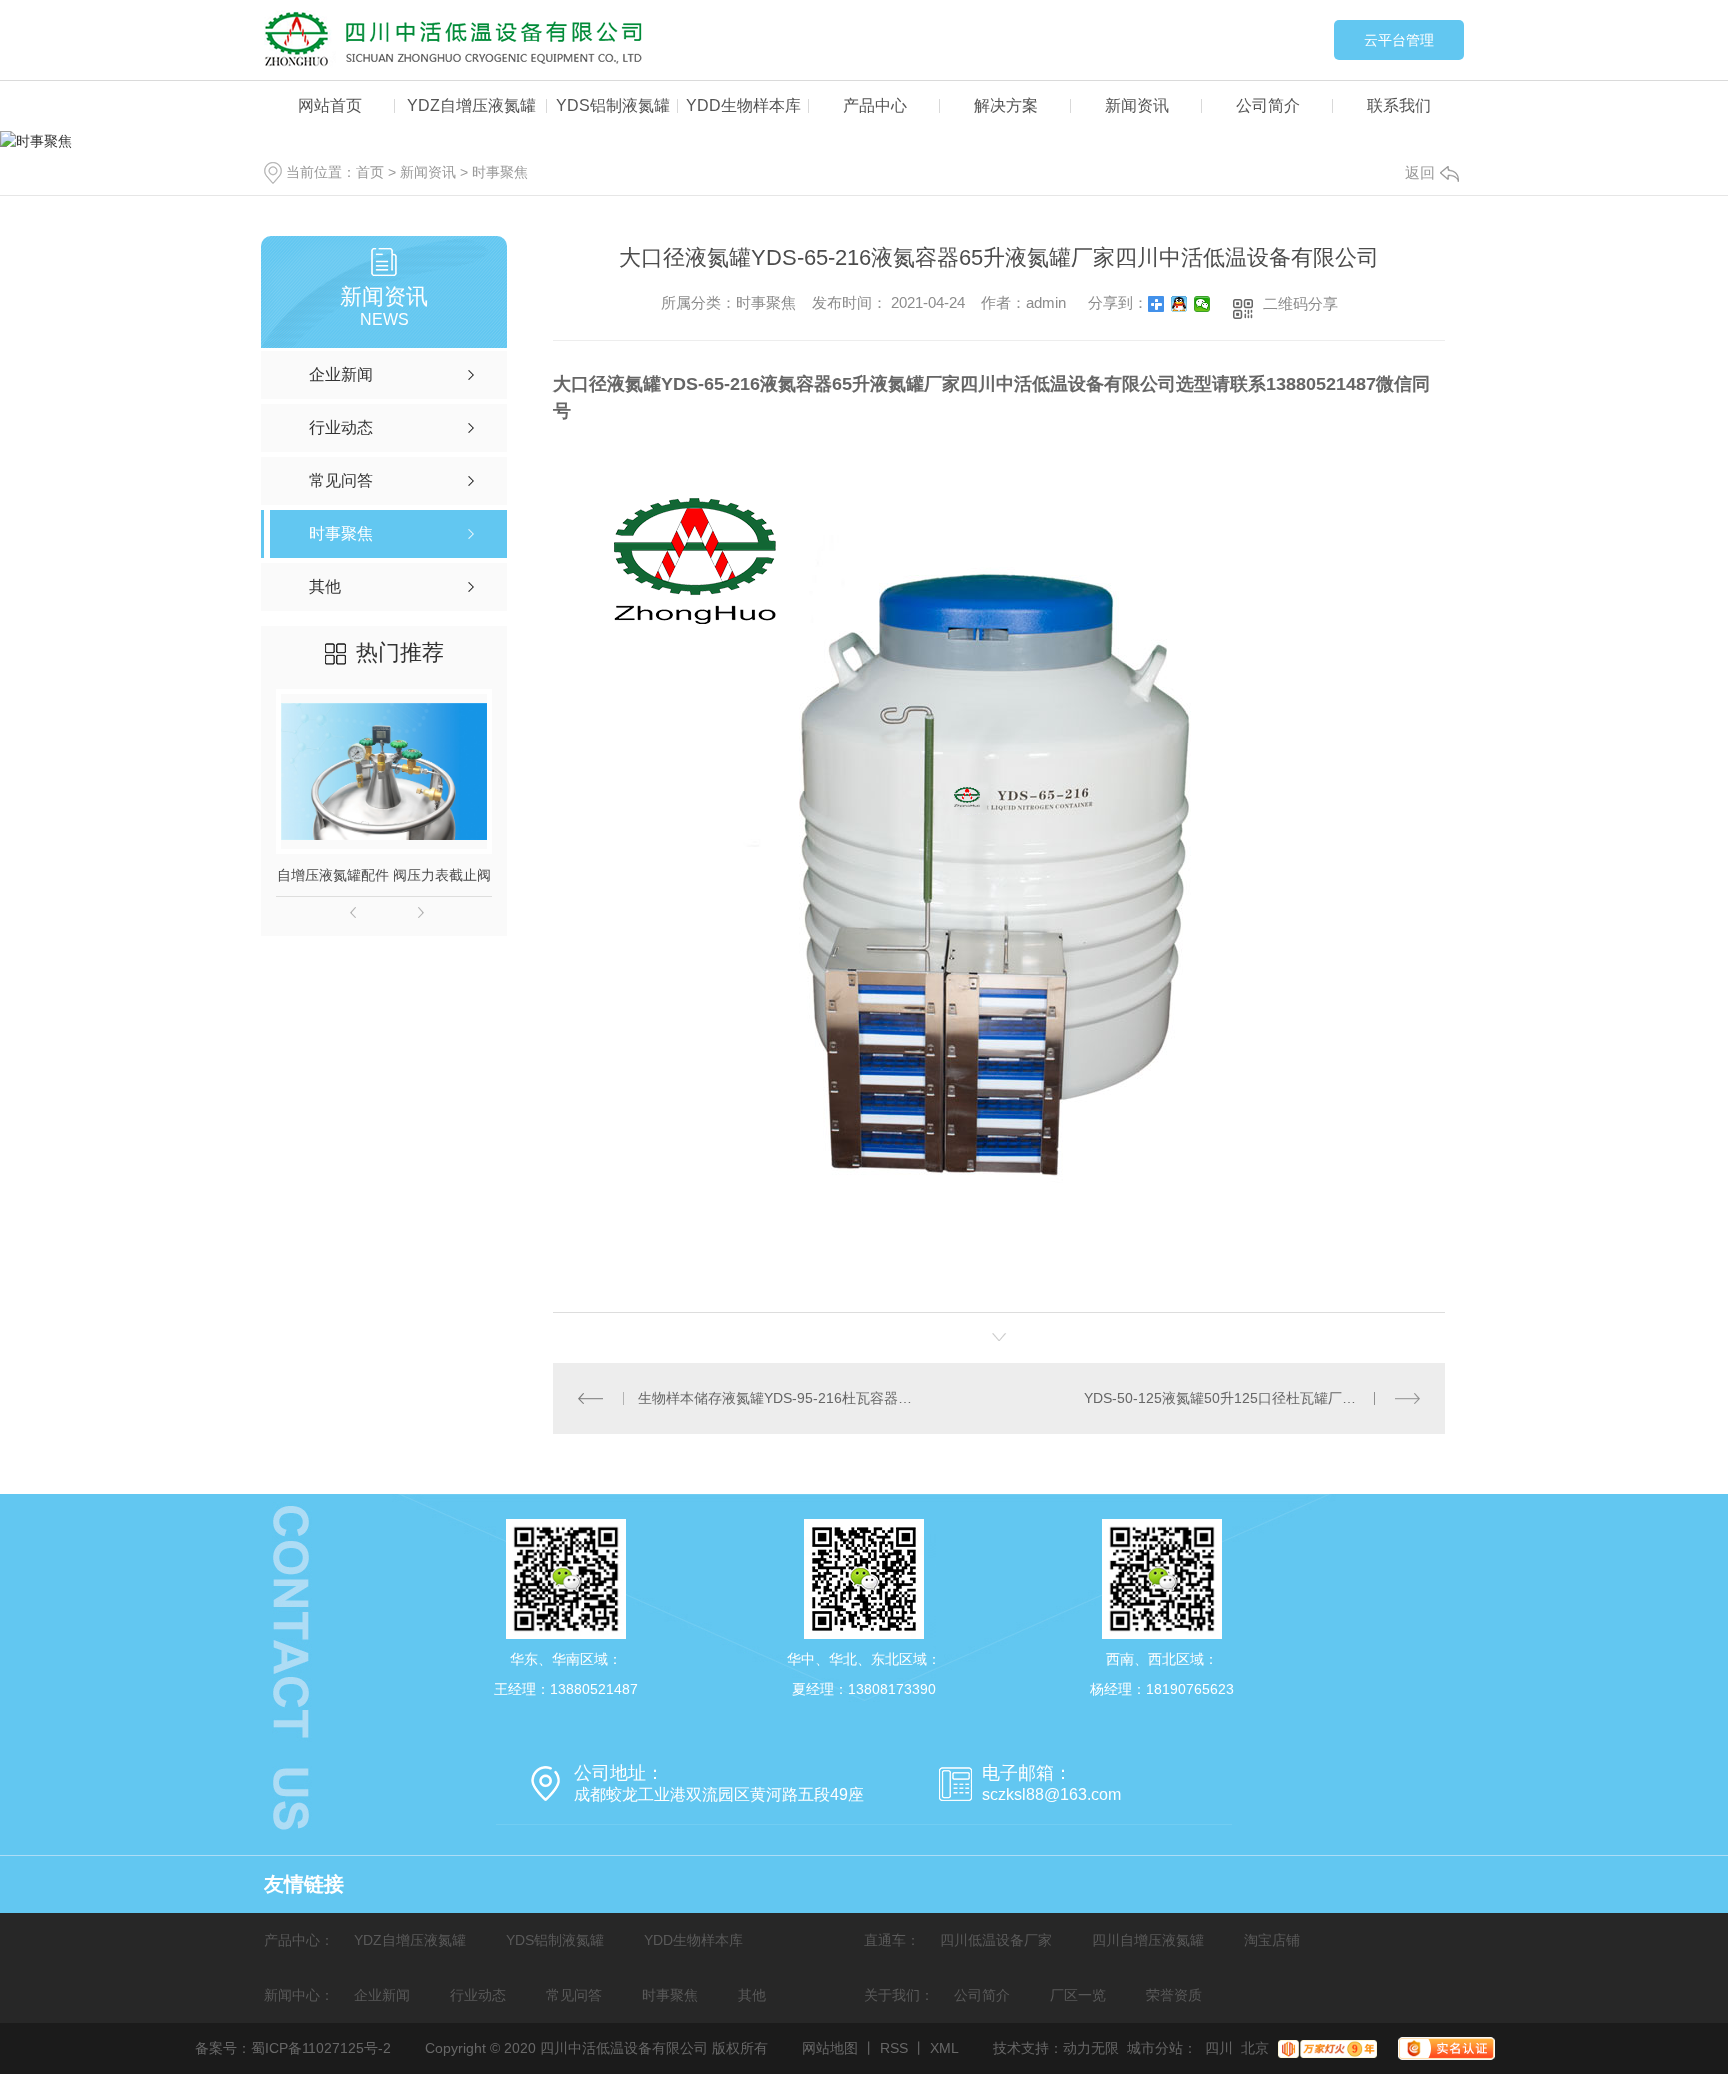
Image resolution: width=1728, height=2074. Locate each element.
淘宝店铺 (1272, 1940)
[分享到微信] (1202, 304)
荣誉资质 (1174, 1995)
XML (944, 2048)
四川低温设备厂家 (996, 1940)
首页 (370, 172)
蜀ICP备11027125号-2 (321, 2048)
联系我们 (1399, 105)
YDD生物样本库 (743, 105)
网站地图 (830, 2048)
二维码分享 (1300, 303)
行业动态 (478, 1995)
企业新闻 (382, 1995)
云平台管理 (1399, 40)
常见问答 (574, 1995)
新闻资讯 (1137, 105)
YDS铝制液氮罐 (613, 105)
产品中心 (875, 105)
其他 (752, 1995)
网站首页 (330, 105)
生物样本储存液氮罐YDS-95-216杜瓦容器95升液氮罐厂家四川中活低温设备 (776, 1398)
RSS (894, 2048)
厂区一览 (1078, 1995)
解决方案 (1006, 105)
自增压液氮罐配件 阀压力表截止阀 (384, 875)
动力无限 (1091, 2048)
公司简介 (1268, 105)
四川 (1219, 2048)
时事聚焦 (500, 172)
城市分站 (1155, 2048)
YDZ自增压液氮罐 (471, 105)
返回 (1420, 172)
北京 (1255, 2048)
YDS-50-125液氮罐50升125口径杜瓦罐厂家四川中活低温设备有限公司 (1252, 1398)
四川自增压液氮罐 (1148, 1940)
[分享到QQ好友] (1179, 304)
